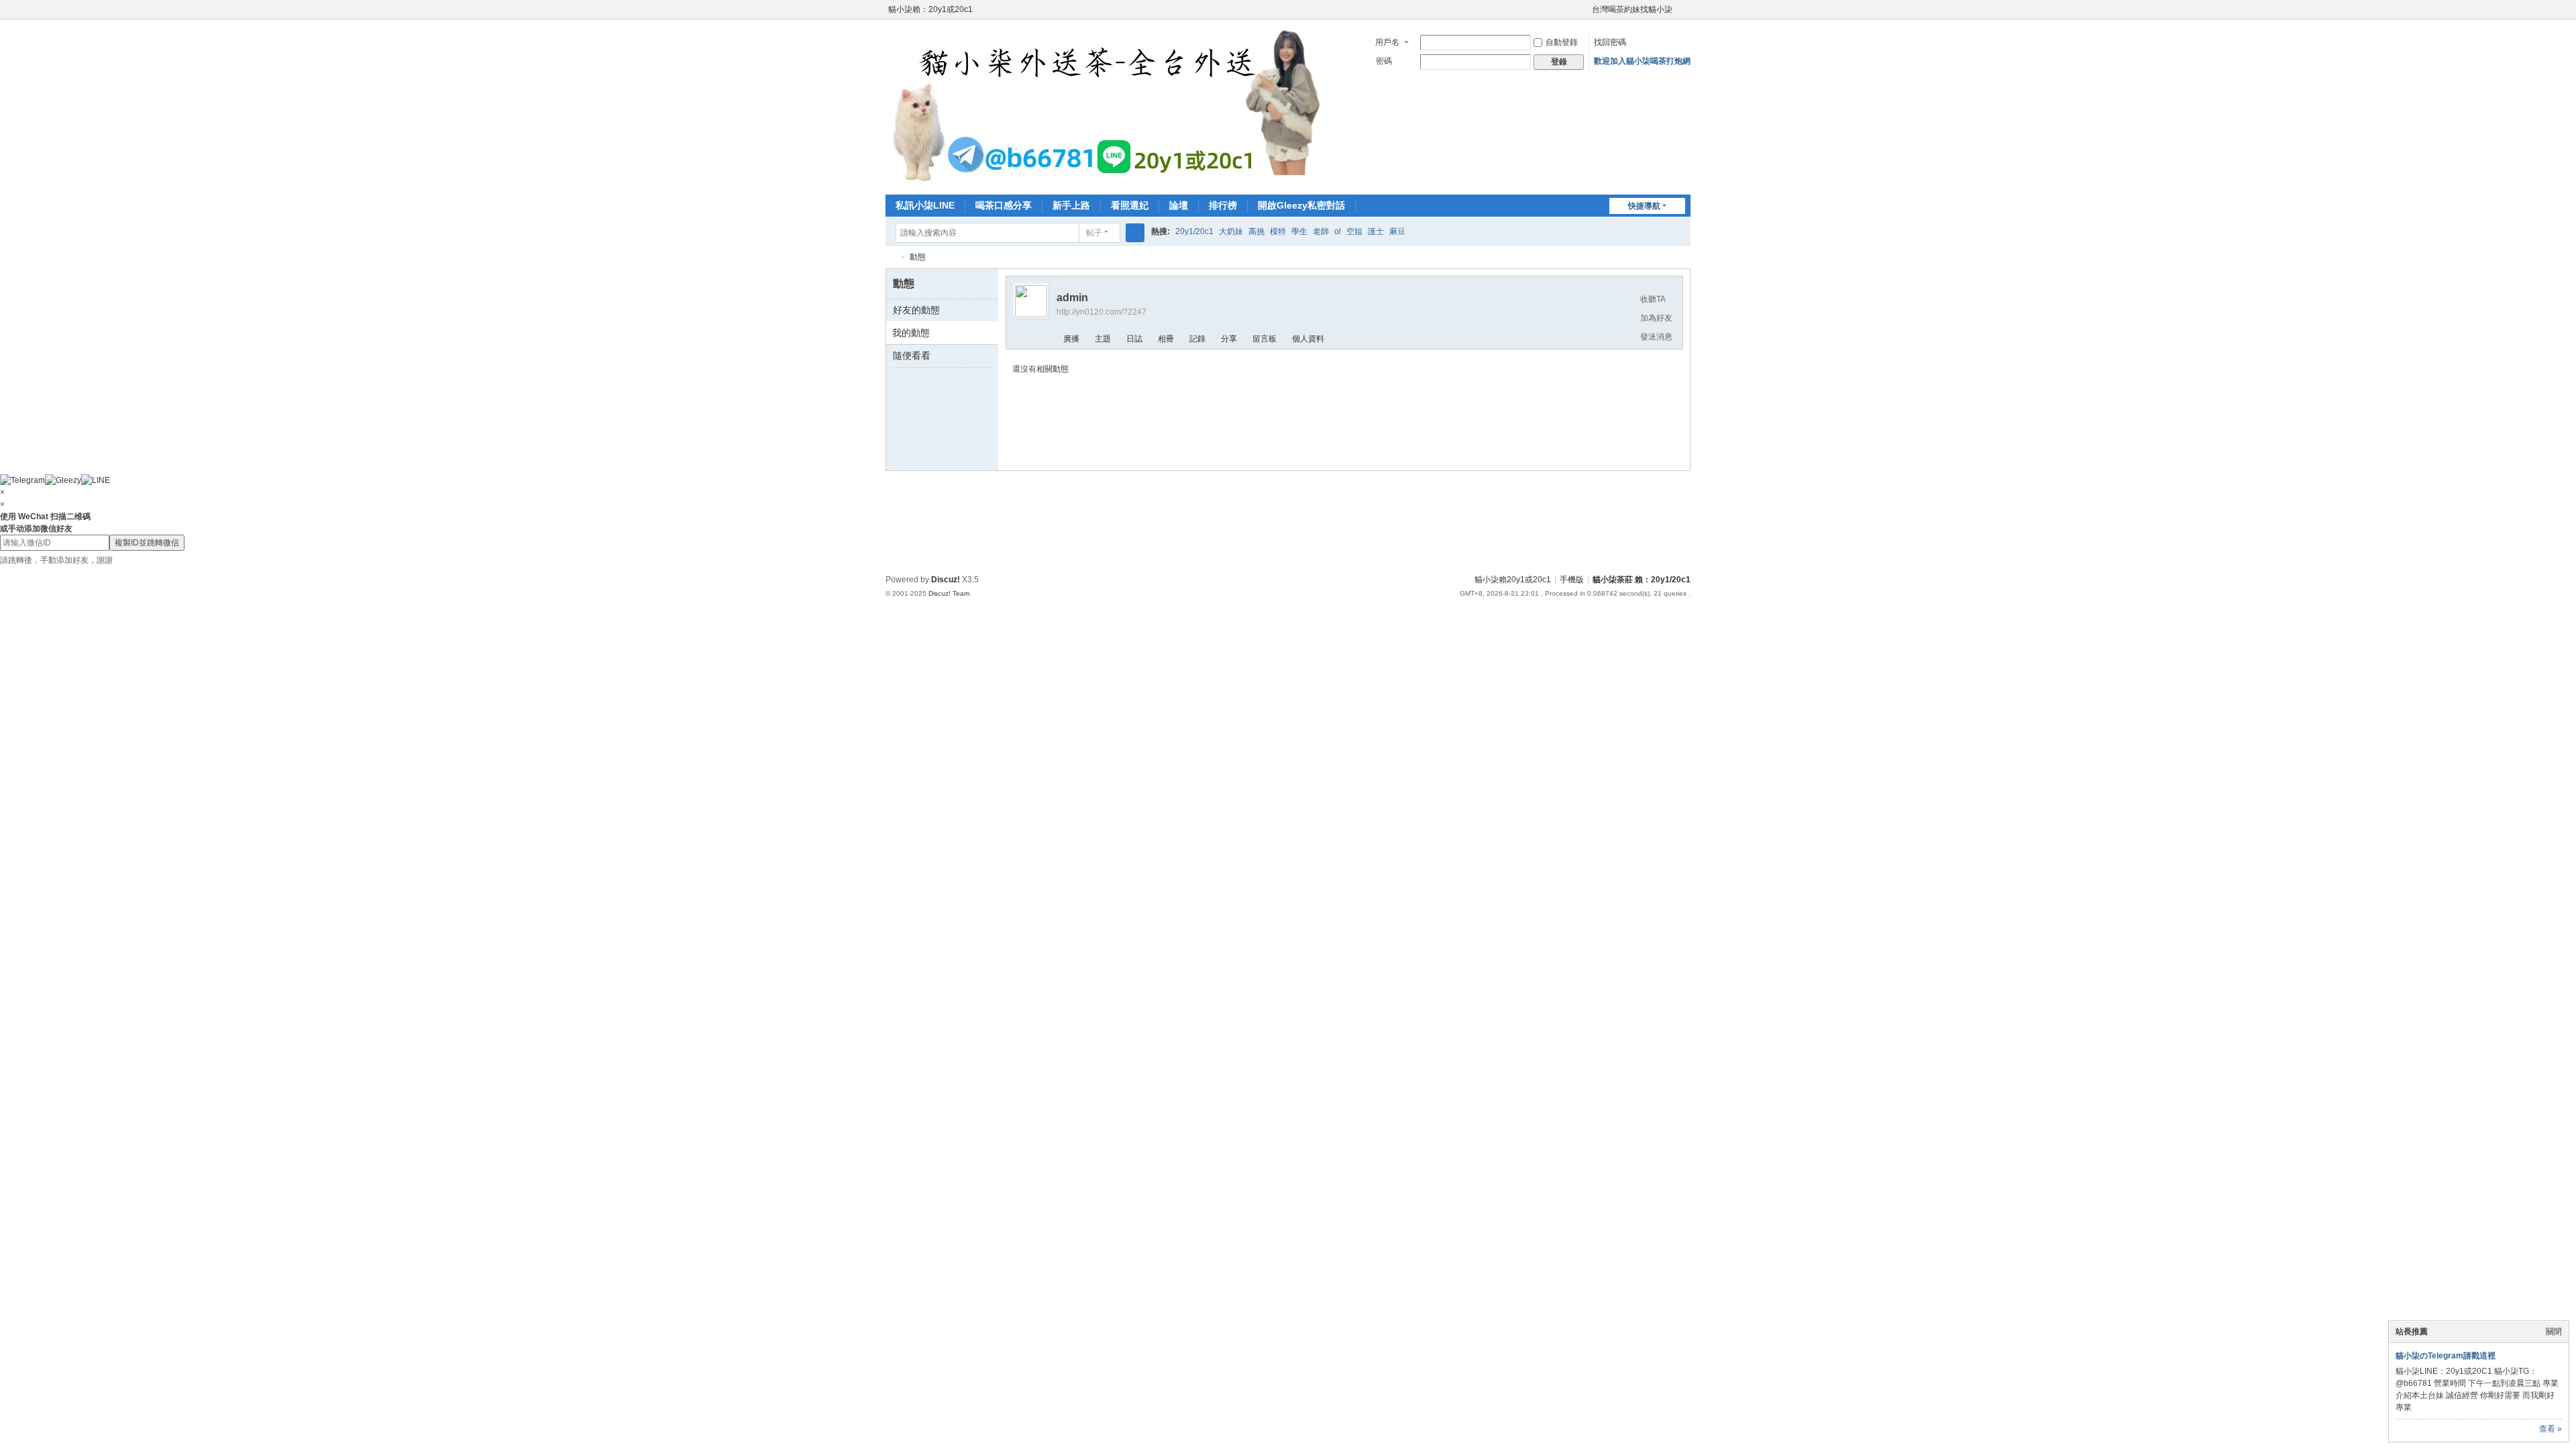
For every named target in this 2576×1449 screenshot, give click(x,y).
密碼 (1384, 61)
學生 (1299, 231)
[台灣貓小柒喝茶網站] (1116, 106)
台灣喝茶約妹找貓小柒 (1632, 9)
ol (1338, 231)
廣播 (1071, 339)
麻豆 (1397, 231)
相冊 (1166, 339)
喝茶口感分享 (1004, 205)
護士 (1376, 231)
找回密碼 (1610, 42)
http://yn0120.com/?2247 (1102, 312)
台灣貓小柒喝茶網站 (891, 257)
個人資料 (1308, 339)
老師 (1321, 231)
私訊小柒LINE (925, 205)
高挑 (1256, 231)
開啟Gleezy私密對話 (1301, 205)
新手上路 (1071, 205)
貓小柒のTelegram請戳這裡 (2446, 1356)
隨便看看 (912, 356)
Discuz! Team (949, 593)
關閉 (2554, 1332)
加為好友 (1656, 318)
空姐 (1354, 231)
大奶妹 (1231, 231)
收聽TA (1653, 299)
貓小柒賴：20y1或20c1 (930, 9)
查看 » (2551, 1429)
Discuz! (946, 580)
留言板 (1265, 339)
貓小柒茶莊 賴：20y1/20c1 (1642, 580)
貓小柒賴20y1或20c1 (1513, 580)
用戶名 (1387, 42)
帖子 (1094, 233)
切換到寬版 (1684, 15)
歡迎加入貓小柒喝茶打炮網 (1642, 61)
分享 (1229, 339)
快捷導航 (1644, 206)
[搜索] (1135, 233)
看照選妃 (1130, 205)
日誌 (1134, 339)
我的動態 (911, 333)
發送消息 (1656, 337)
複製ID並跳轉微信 (147, 543)
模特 (1278, 231)
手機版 (1572, 580)
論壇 (1179, 205)
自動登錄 (1562, 42)
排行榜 (1223, 205)
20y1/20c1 (1194, 231)
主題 (1103, 339)
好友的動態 (916, 310)
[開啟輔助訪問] (1586, 9)
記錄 (1197, 339)
